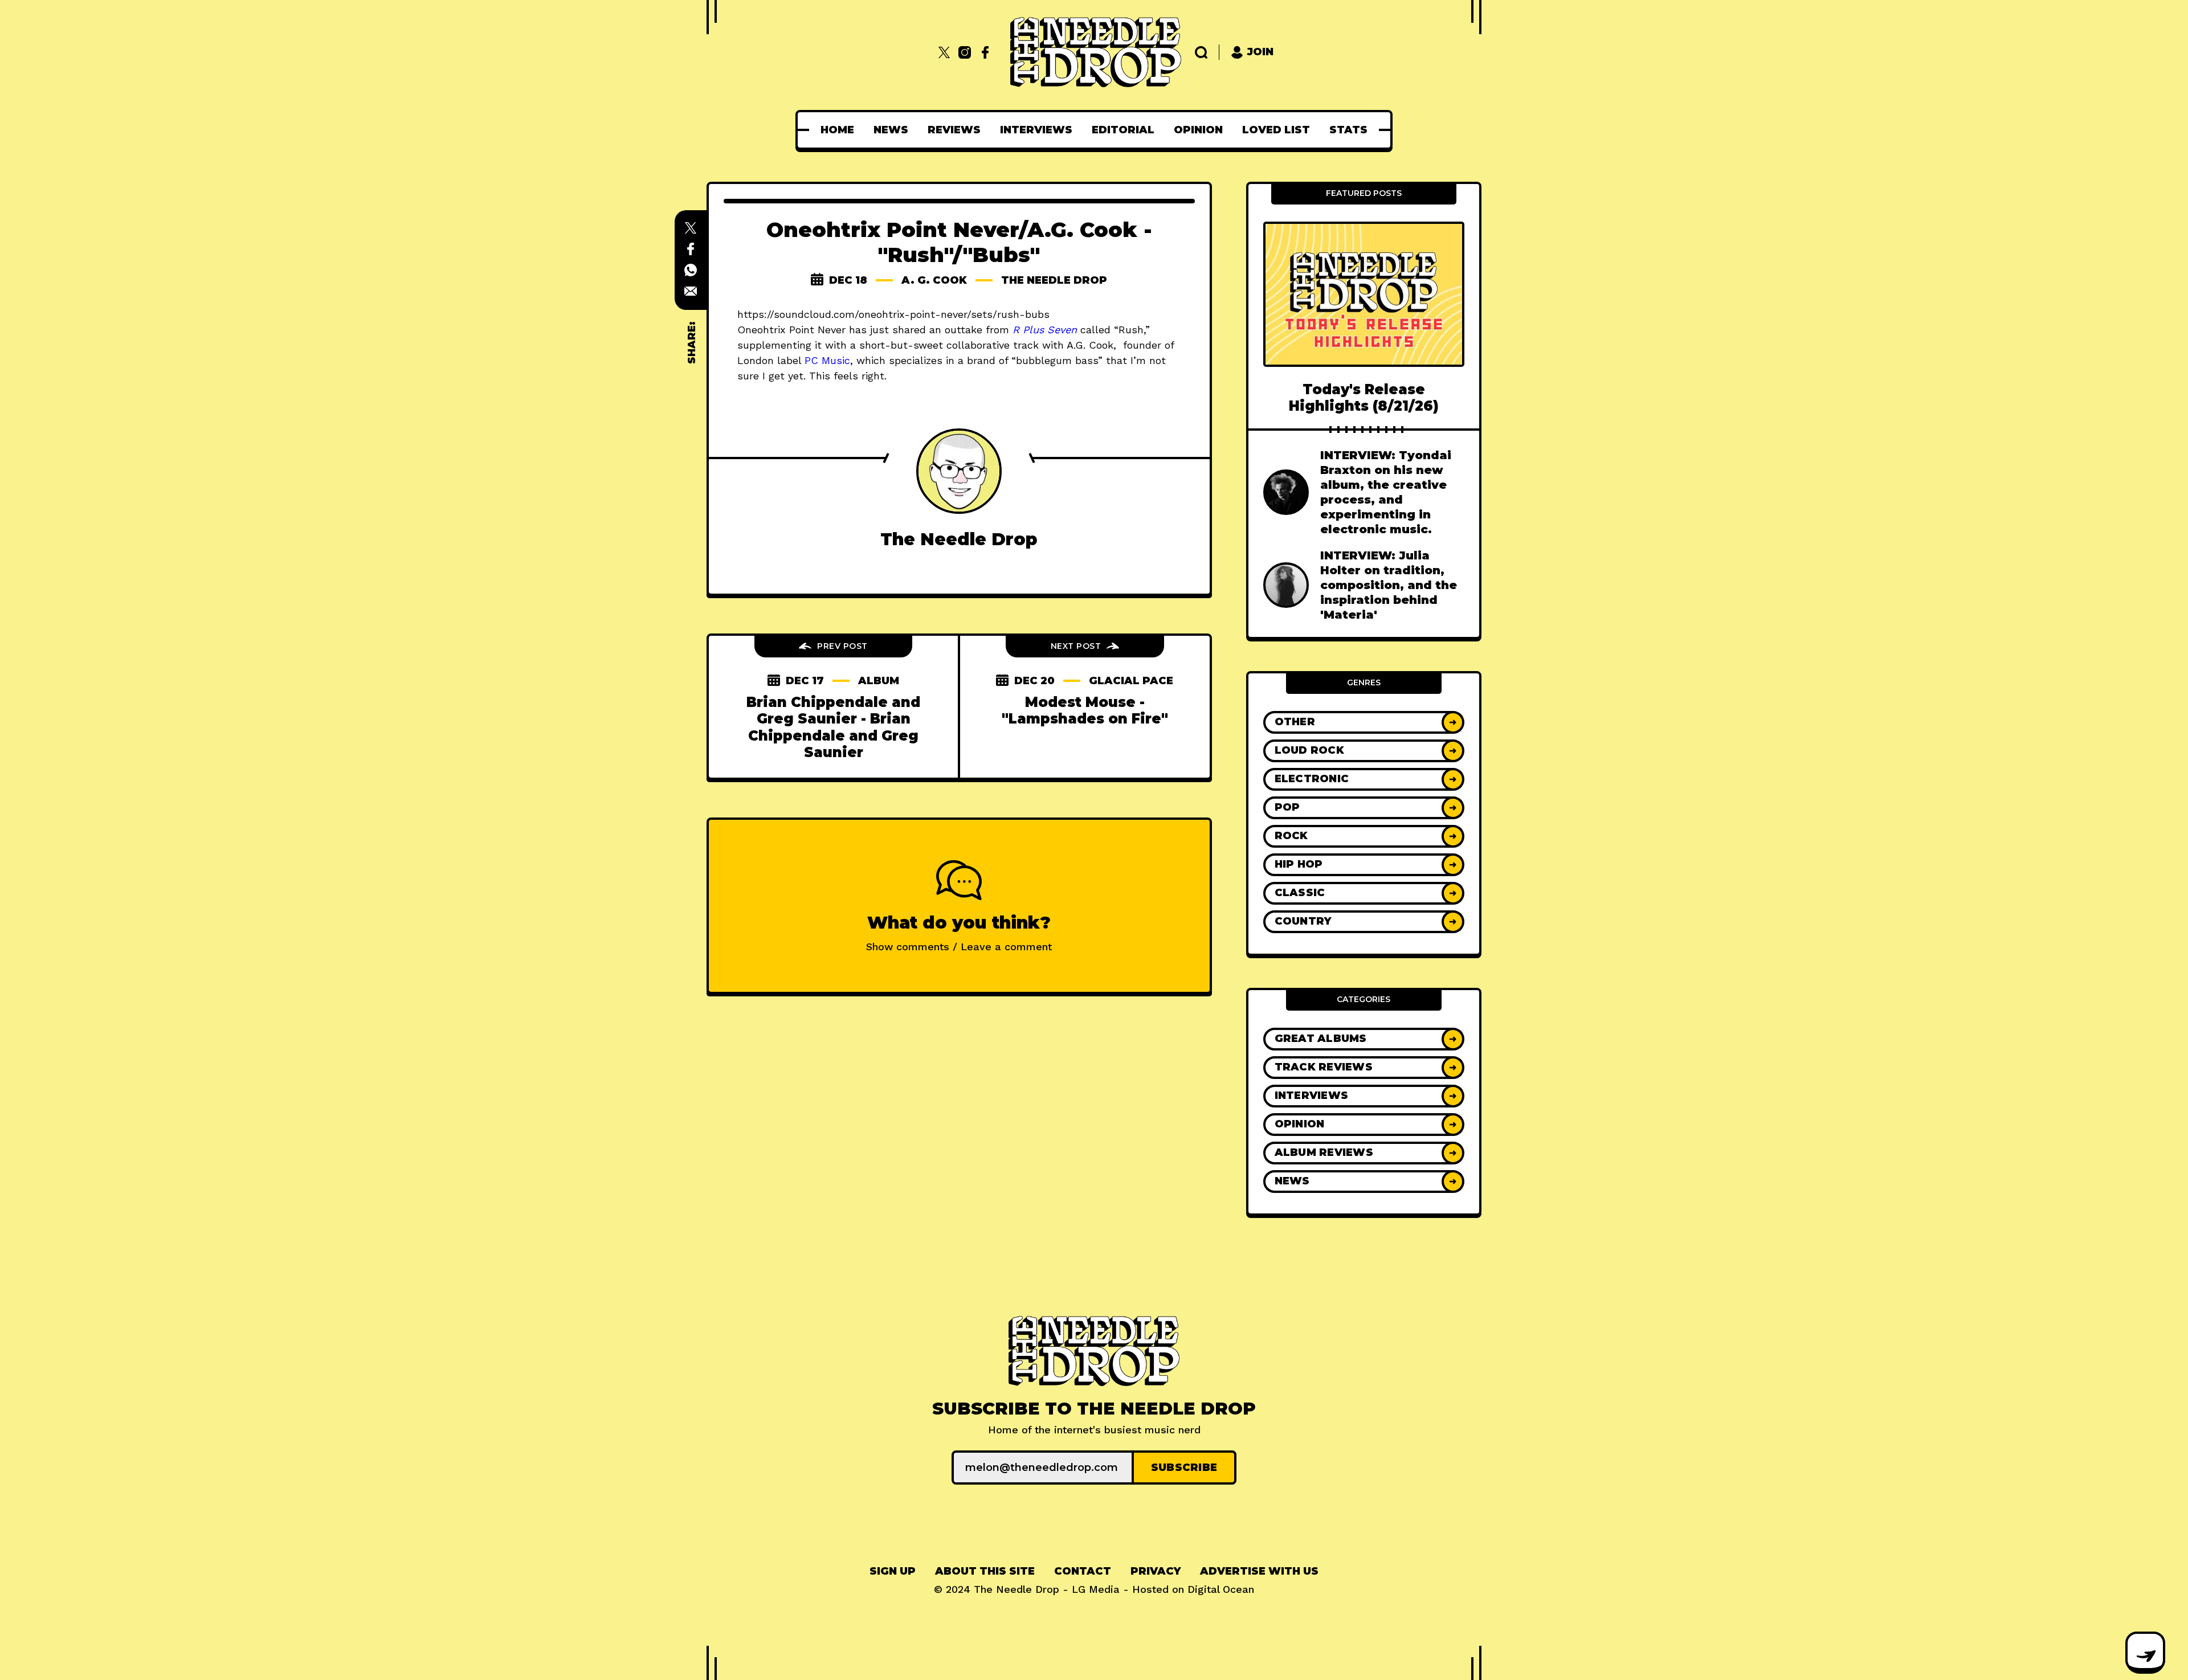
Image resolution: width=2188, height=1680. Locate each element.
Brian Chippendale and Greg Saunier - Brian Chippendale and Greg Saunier (833, 727)
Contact (1083, 1571)
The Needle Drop (1054, 280)
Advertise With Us (1259, 1571)
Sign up (893, 1571)
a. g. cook (934, 280)
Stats (1348, 130)
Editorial (1123, 130)
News (891, 130)
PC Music (827, 360)
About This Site (985, 1571)
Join (1260, 52)
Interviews (1036, 130)
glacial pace (1131, 681)
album (879, 681)
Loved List (1276, 130)
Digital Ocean (1221, 1589)
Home (837, 130)
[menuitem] (837, 130)
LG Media (1096, 1589)
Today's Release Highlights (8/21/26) (1364, 398)
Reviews (954, 130)
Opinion (1198, 130)
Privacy (1156, 1571)
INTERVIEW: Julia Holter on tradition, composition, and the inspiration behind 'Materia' (1389, 585)
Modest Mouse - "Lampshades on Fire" (1085, 710)
